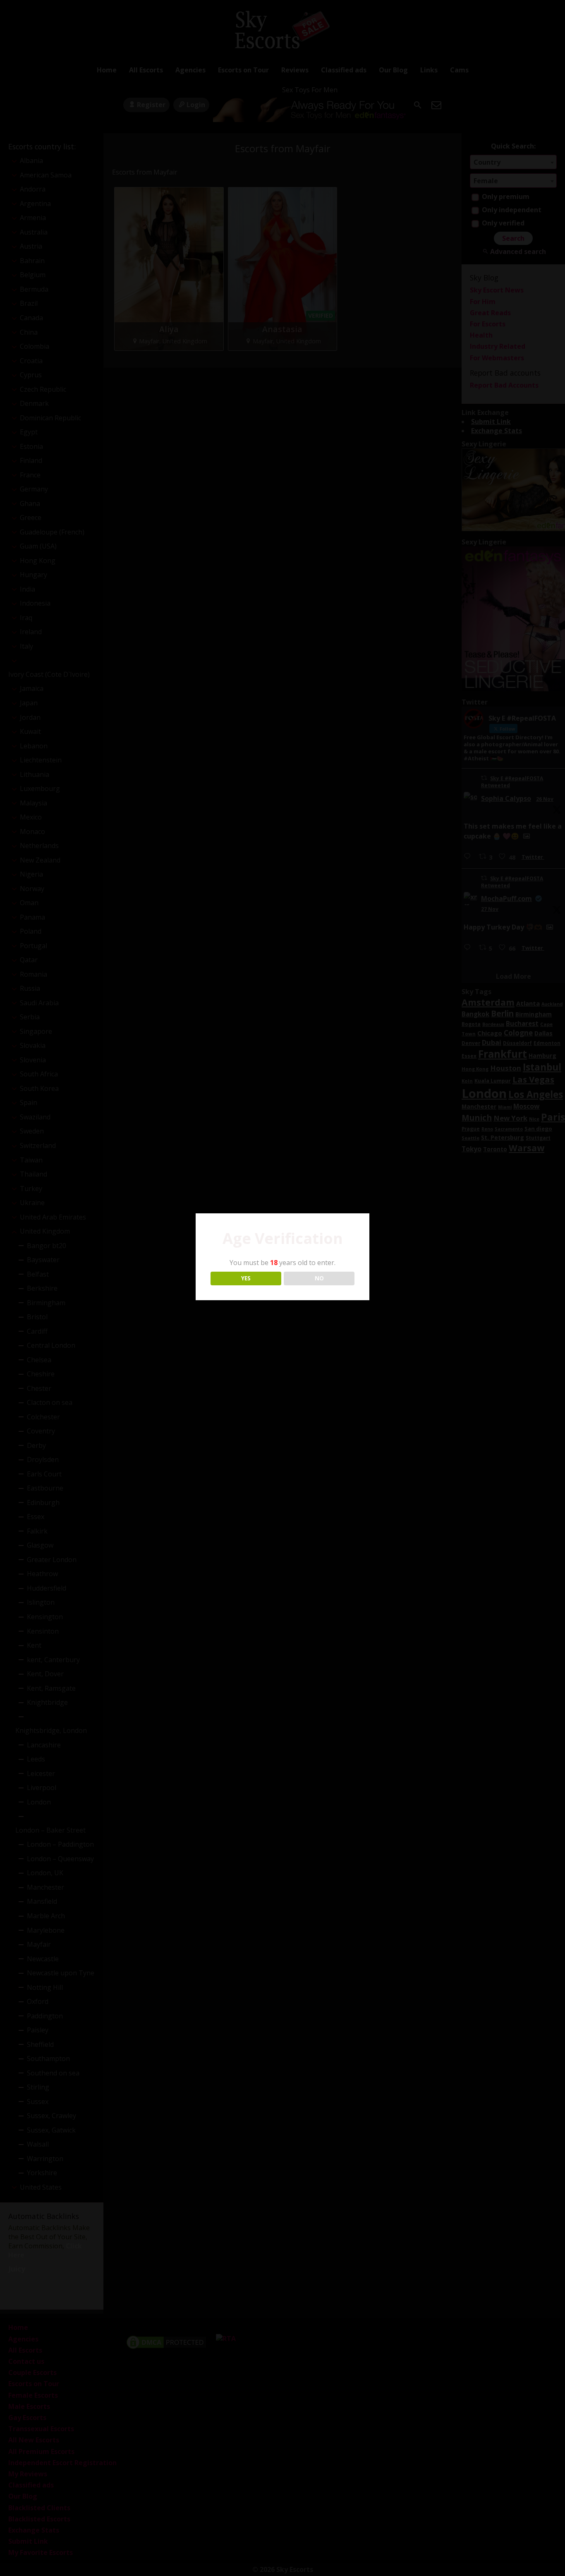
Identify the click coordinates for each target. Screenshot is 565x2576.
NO (319, 1278)
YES (246, 1278)
